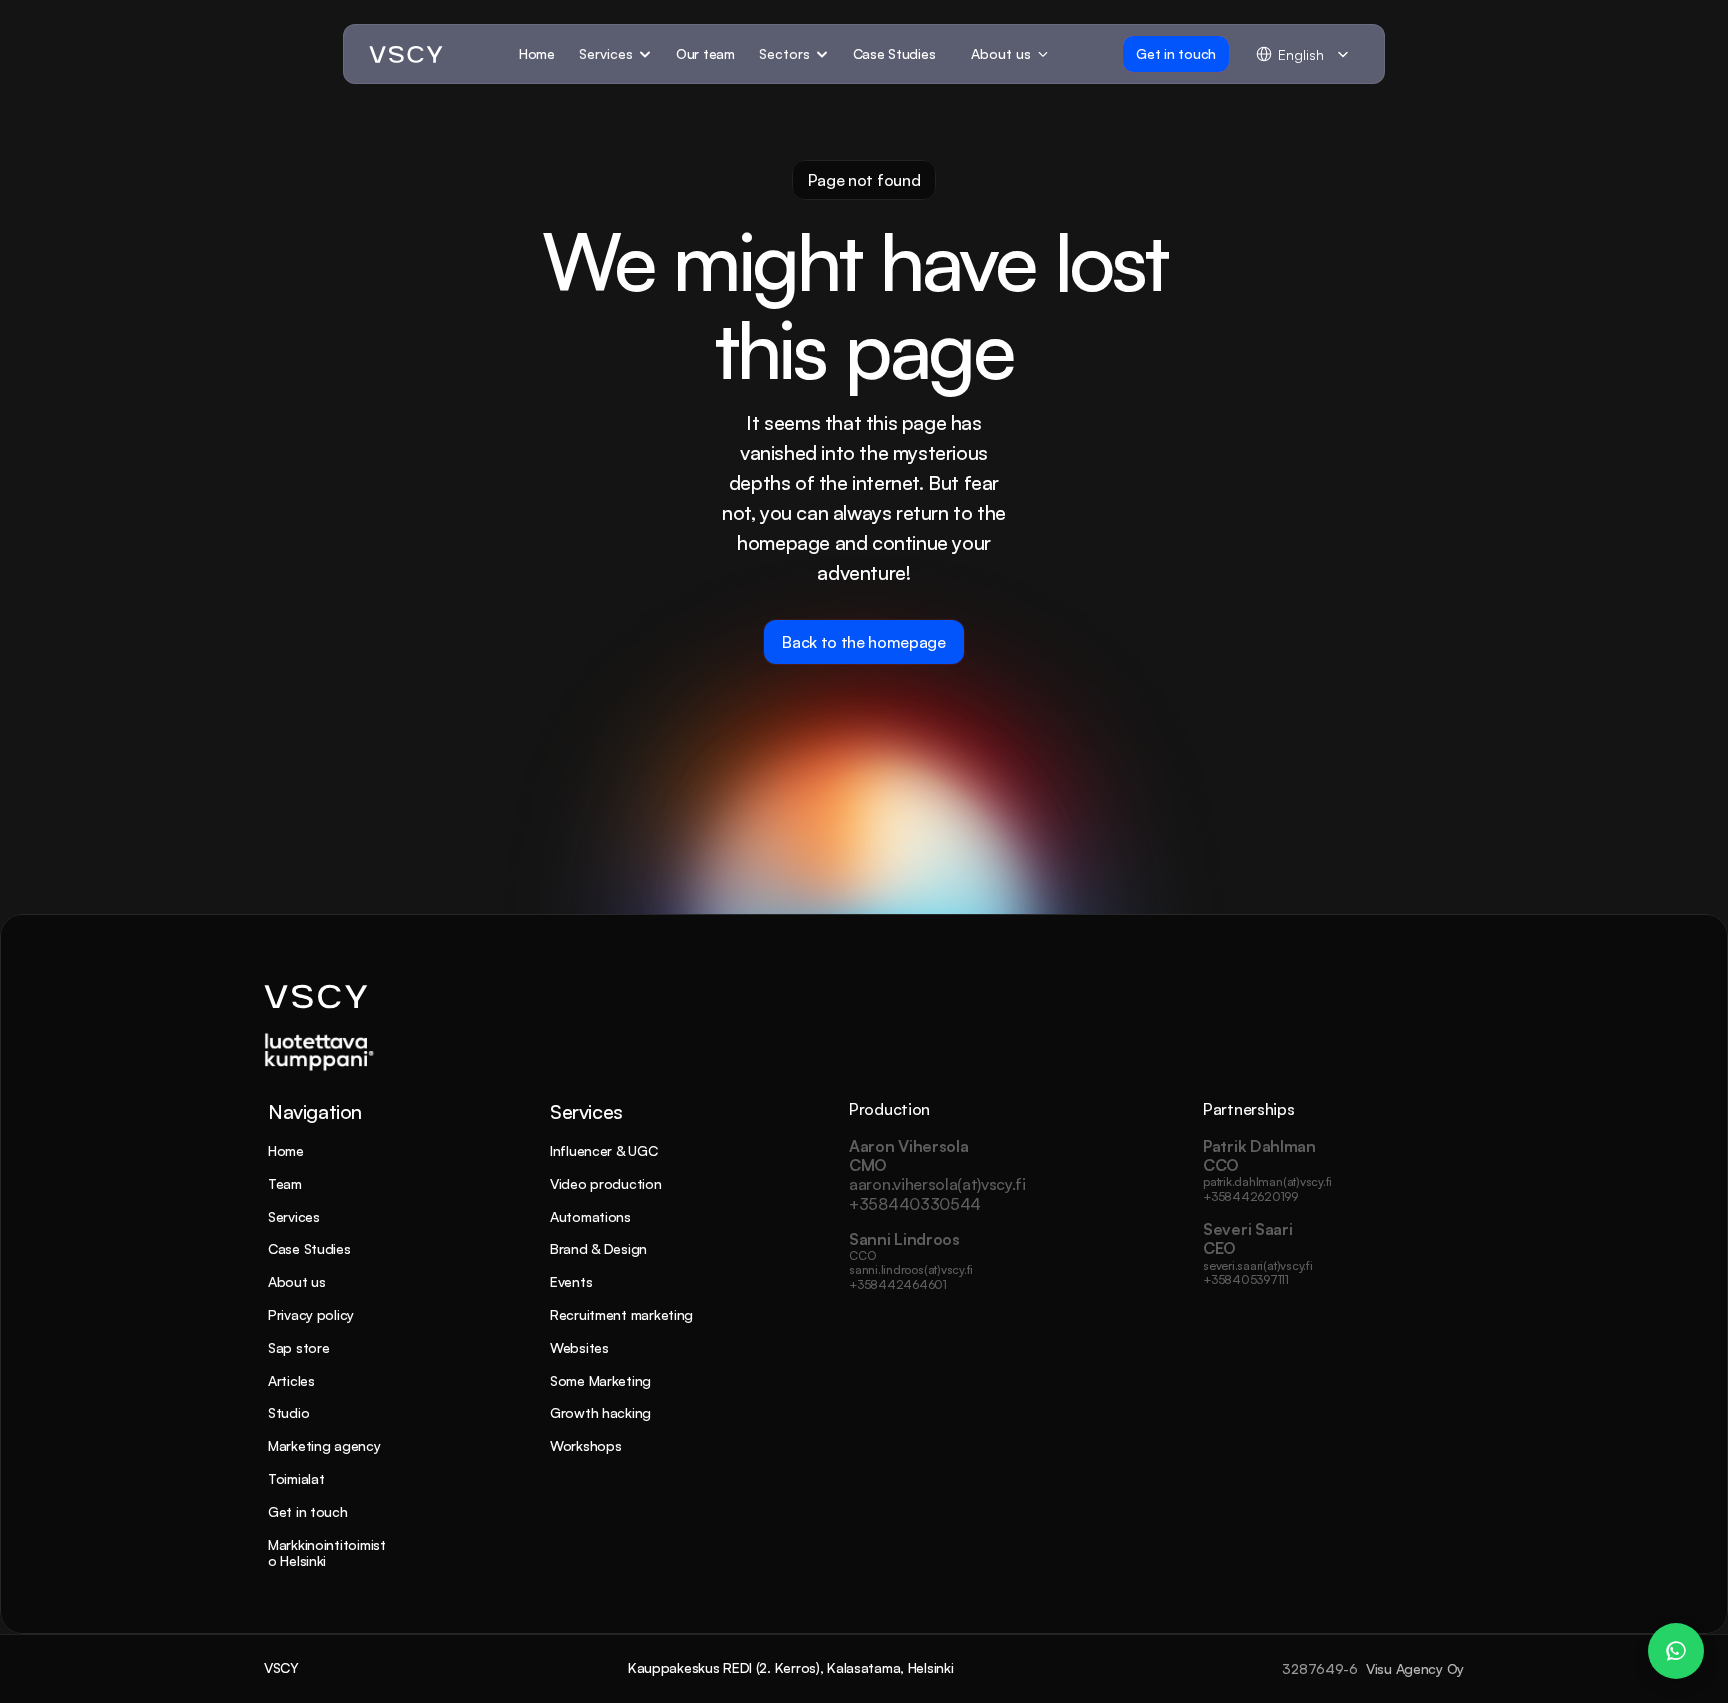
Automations (590, 1216)
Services (294, 1216)
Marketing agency (324, 1445)
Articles (291, 1380)
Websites (579, 1347)
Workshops (585, 1445)
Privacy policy (311, 1314)
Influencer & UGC (604, 1150)
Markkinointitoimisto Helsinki (327, 1553)
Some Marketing (600, 1380)
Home (286, 1150)
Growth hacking (600, 1412)
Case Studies (309, 1248)
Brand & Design (598, 1248)
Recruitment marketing (621, 1314)
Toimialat (296, 1478)
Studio (288, 1412)
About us (297, 1281)
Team (285, 1183)
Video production (606, 1183)
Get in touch (308, 1511)
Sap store (298, 1347)
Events (571, 1281)
